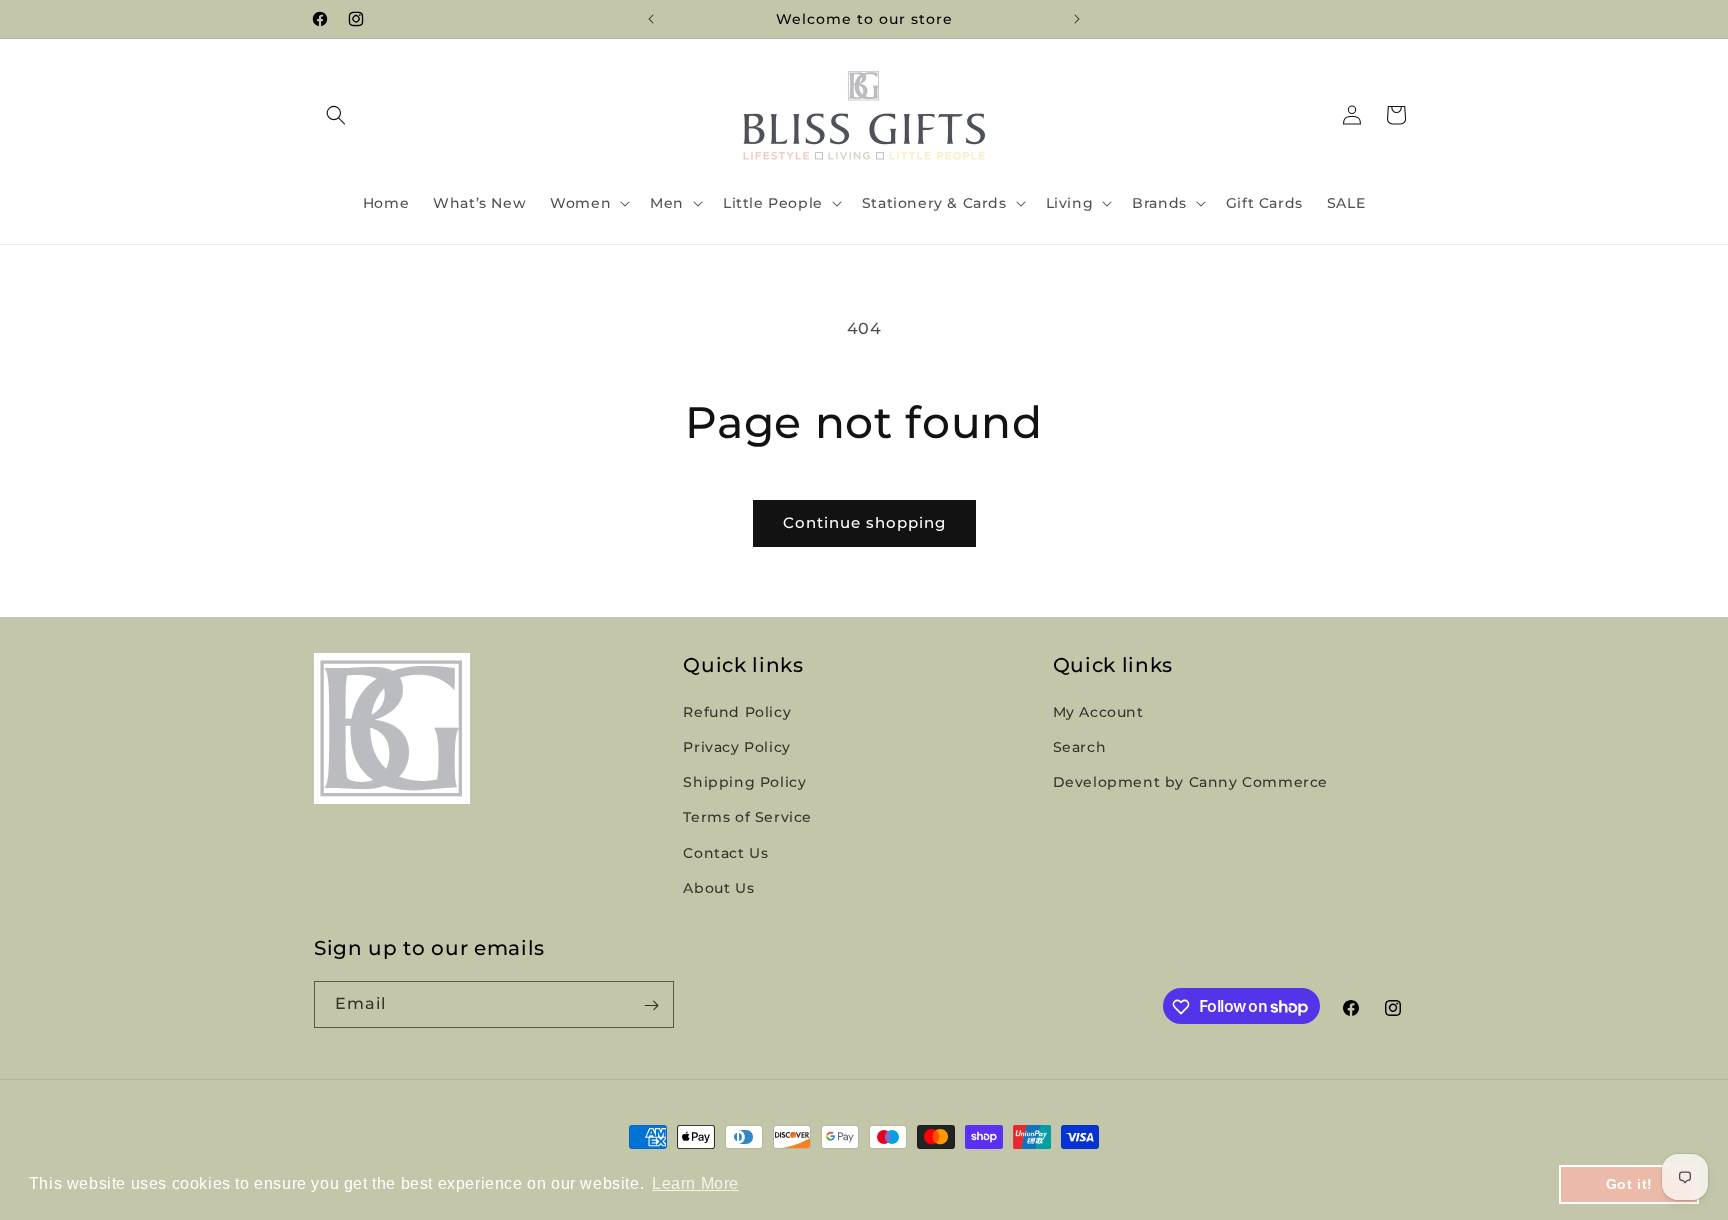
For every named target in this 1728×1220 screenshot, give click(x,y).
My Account (1098, 712)
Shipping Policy (744, 783)
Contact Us (725, 853)
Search (1080, 747)
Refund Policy (737, 712)
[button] (336, 115)
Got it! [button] (1629, 1184)
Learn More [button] (695, 1183)
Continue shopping (864, 522)
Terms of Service (747, 818)
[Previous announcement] (651, 19)
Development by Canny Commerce (1190, 783)
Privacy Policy (736, 747)
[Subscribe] (651, 1005)
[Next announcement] (1077, 19)
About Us (718, 888)
